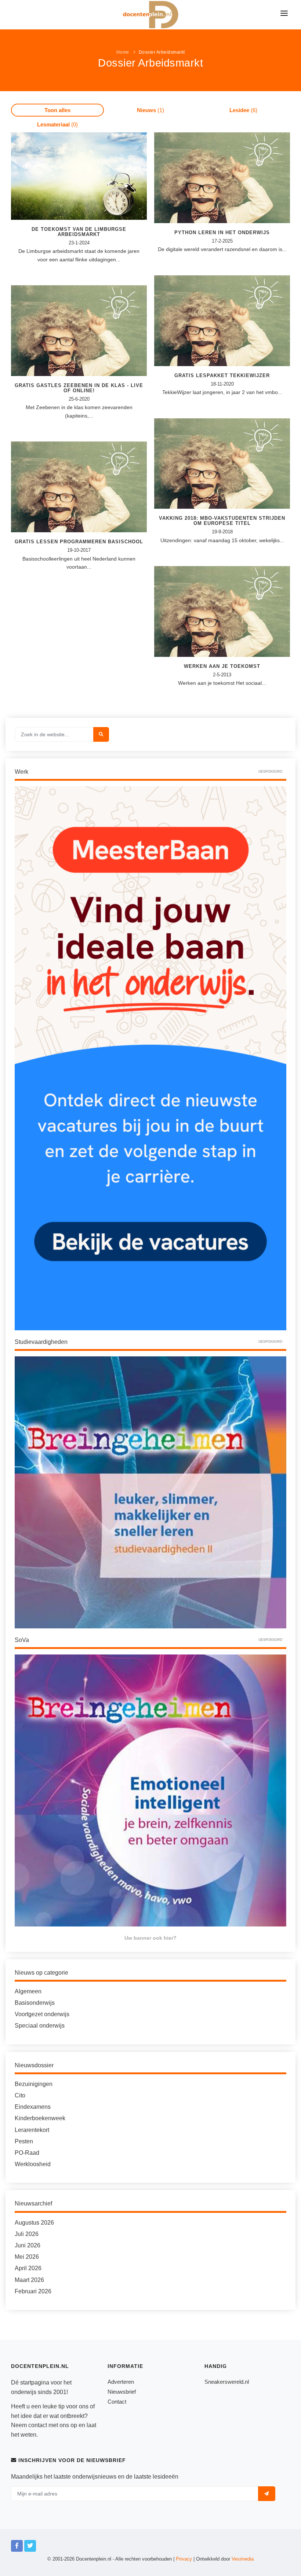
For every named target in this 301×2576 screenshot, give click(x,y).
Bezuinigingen (34, 2084)
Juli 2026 (27, 2234)
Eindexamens (33, 2107)
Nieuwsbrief (122, 2392)
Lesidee (243, 110)
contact (38, 2425)
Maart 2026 (29, 2280)
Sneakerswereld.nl (227, 2382)
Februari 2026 (33, 2291)
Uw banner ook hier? (150, 1938)
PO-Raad (27, 2153)
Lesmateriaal (57, 124)
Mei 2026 (27, 2257)
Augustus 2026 (34, 2223)
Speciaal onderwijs (40, 2026)
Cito (20, 2095)
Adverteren (121, 2382)
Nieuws (150, 110)
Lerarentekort (32, 2130)
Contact (117, 2402)
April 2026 (28, 2268)
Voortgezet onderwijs (42, 2014)
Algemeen (28, 1991)
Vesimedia (243, 2559)
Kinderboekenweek (40, 2118)
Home (123, 52)
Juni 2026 (28, 2245)
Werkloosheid (33, 2164)
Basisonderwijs (35, 2003)
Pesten (24, 2141)
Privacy (184, 2559)
